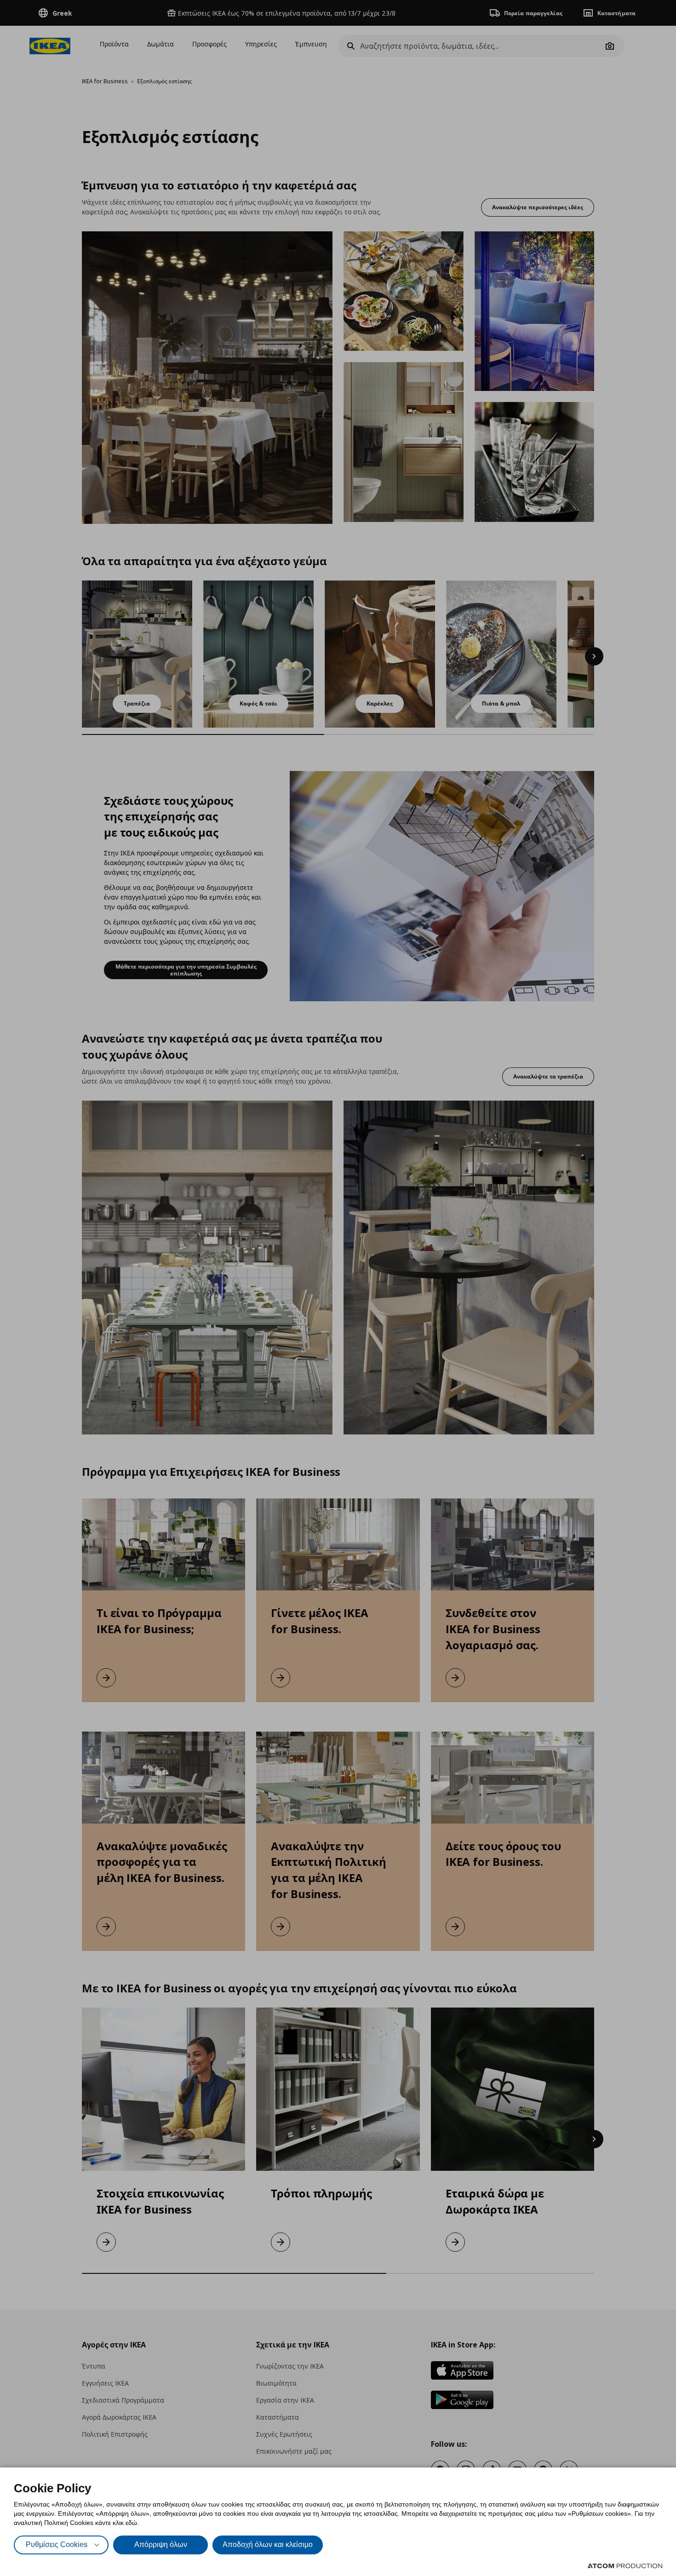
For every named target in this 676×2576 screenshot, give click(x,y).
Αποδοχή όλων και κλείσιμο (268, 2544)
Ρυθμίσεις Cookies (57, 2544)
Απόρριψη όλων (161, 2544)
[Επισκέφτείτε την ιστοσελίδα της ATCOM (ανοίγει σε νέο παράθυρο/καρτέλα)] (625, 2566)
